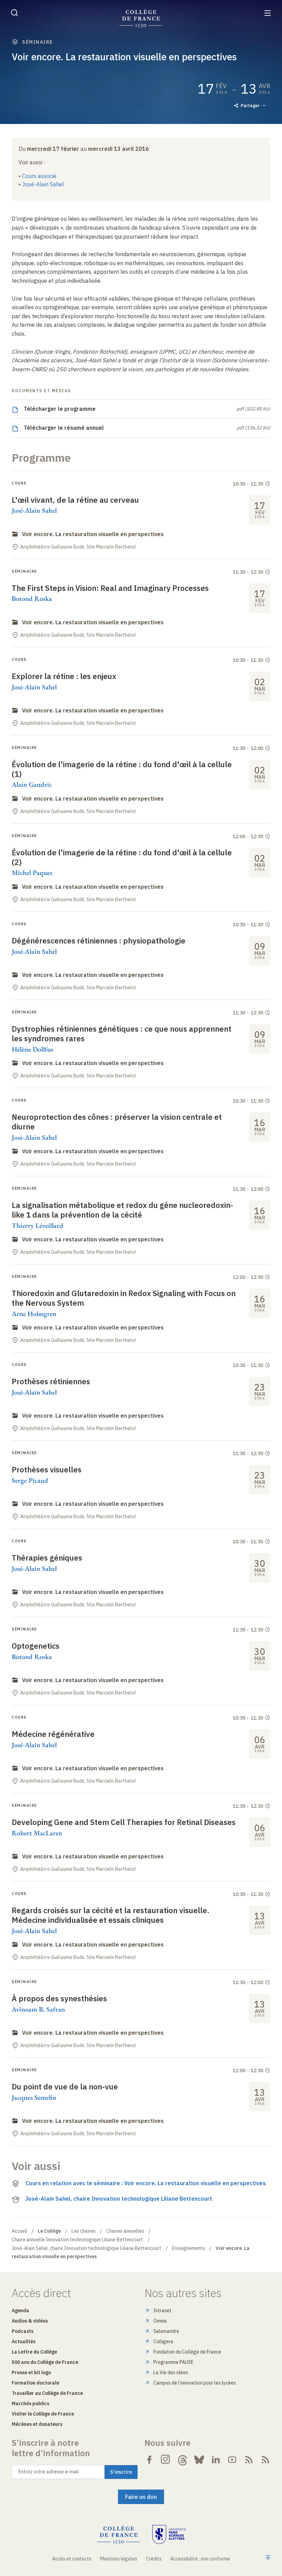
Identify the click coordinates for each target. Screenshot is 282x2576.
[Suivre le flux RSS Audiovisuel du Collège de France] (265, 2460)
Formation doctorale (35, 2383)
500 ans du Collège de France (45, 2362)
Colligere (163, 2342)
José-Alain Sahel (43, 184)
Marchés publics (30, 2403)
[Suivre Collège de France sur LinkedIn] (216, 2460)
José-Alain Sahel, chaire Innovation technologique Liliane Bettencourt (119, 2199)
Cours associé (39, 176)
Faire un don (141, 2497)
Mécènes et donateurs (37, 2424)
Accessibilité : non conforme (200, 2559)
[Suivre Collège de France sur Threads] (183, 2460)
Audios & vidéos (30, 2321)
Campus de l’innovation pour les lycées (195, 2383)
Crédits (154, 2559)
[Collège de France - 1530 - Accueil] (141, 18)
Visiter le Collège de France (43, 2414)
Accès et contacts (72, 2559)
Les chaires (84, 2231)
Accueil (19, 2231)
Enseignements (188, 2248)
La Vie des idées (171, 2372)
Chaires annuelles (125, 2231)
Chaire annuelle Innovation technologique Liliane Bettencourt (77, 2240)
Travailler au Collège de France (47, 2393)
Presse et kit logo (31, 2372)
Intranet (162, 2311)
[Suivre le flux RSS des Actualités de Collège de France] (249, 2460)
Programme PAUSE (173, 2362)
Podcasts (23, 2331)
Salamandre (166, 2331)
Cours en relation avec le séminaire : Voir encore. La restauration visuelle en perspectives (146, 2183)
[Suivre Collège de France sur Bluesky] (199, 2460)
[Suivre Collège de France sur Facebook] (149, 2460)
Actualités (24, 2342)
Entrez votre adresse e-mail (49, 2472)
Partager (250, 106)
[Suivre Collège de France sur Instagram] (166, 2460)
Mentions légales (119, 2559)
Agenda (20, 2311)
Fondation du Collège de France (187, 2352)
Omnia (160, 2321)
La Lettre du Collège (34, 2352)
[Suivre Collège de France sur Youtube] (232, 2460)
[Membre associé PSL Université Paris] (169, 2535)
